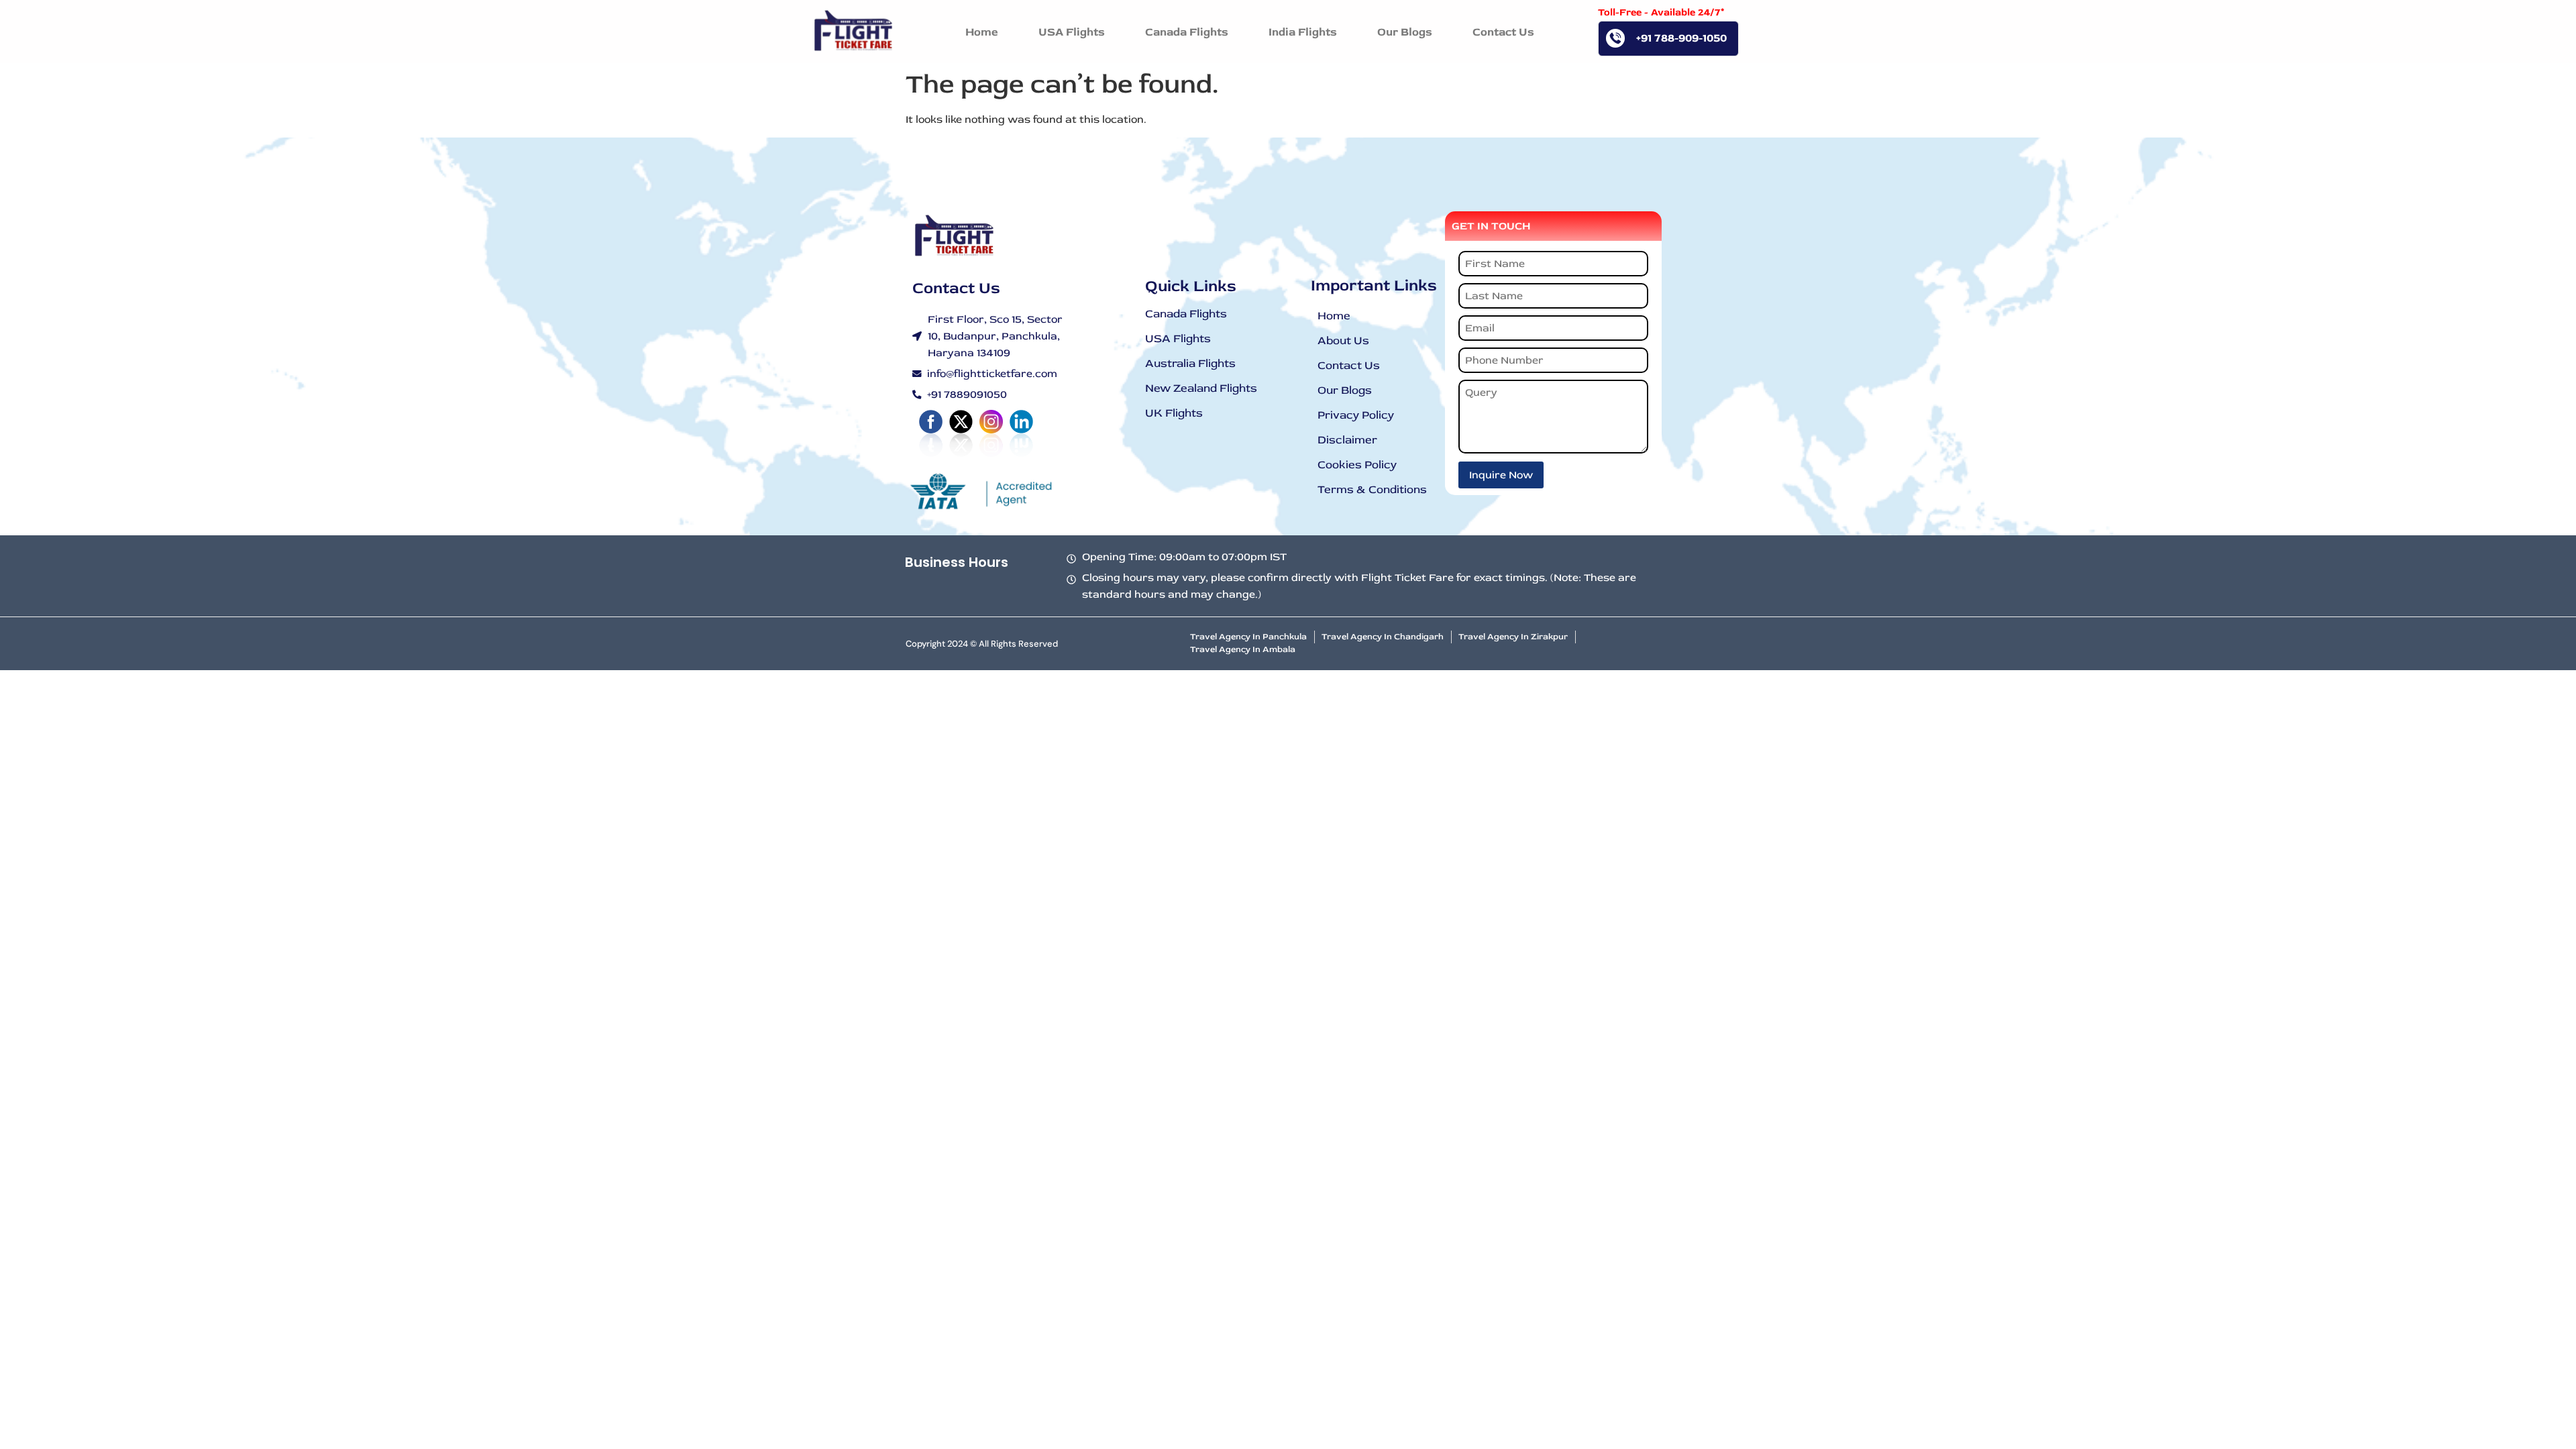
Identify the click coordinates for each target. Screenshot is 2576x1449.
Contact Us (1349, 365)
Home (1334, 316)
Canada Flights (1186, 314)
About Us (1343, 340)
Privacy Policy (1356, 415)
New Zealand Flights (1201, 388)
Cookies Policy (1357, 465)
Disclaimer (1347, 440)
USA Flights (1178, 338)
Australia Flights (1190, 363)
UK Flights (1174, 413)
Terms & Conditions (1372, 489)
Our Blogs (1345, 390)
